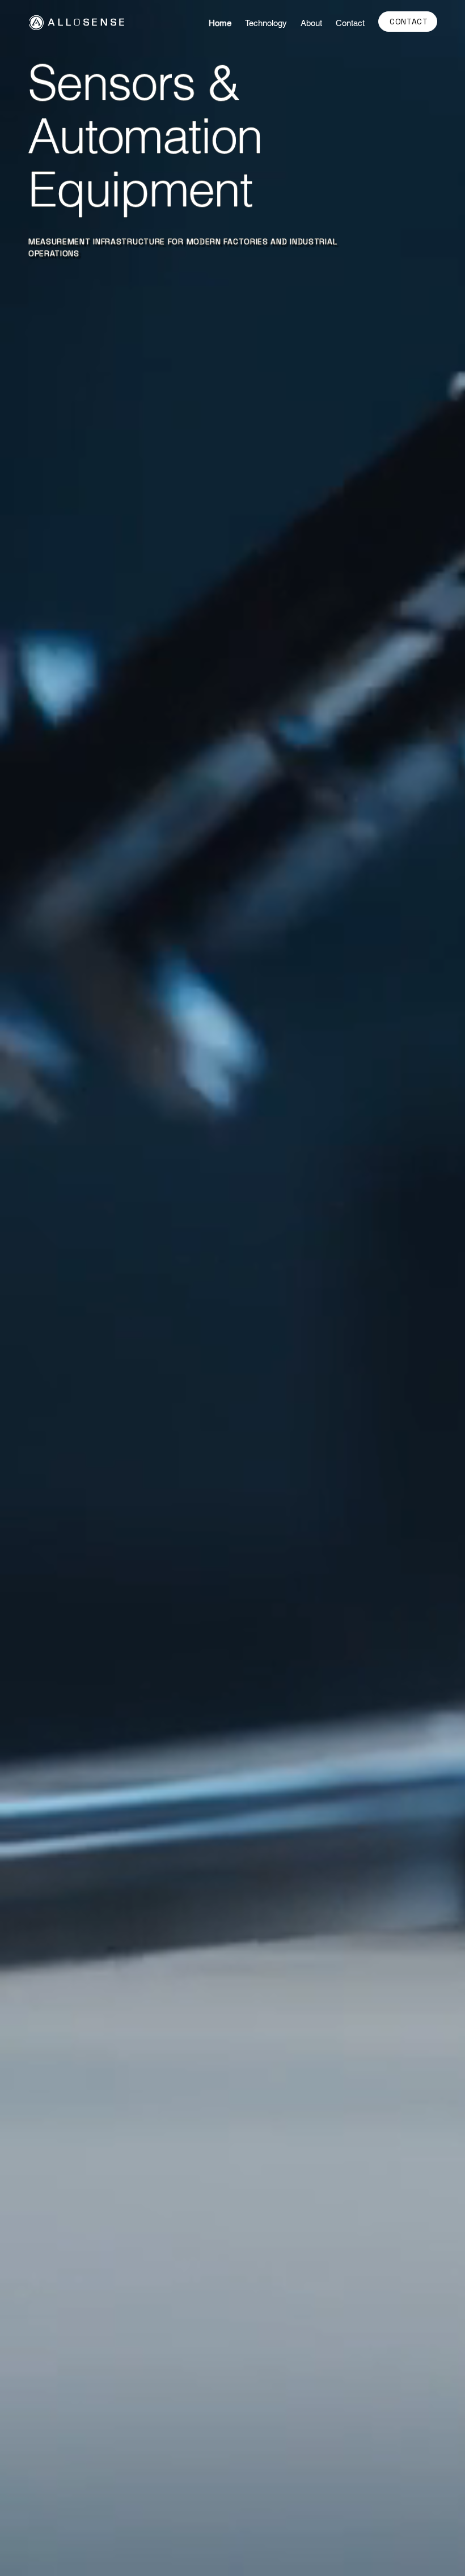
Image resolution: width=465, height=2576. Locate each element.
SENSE (105, 23)
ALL (61, 23)
